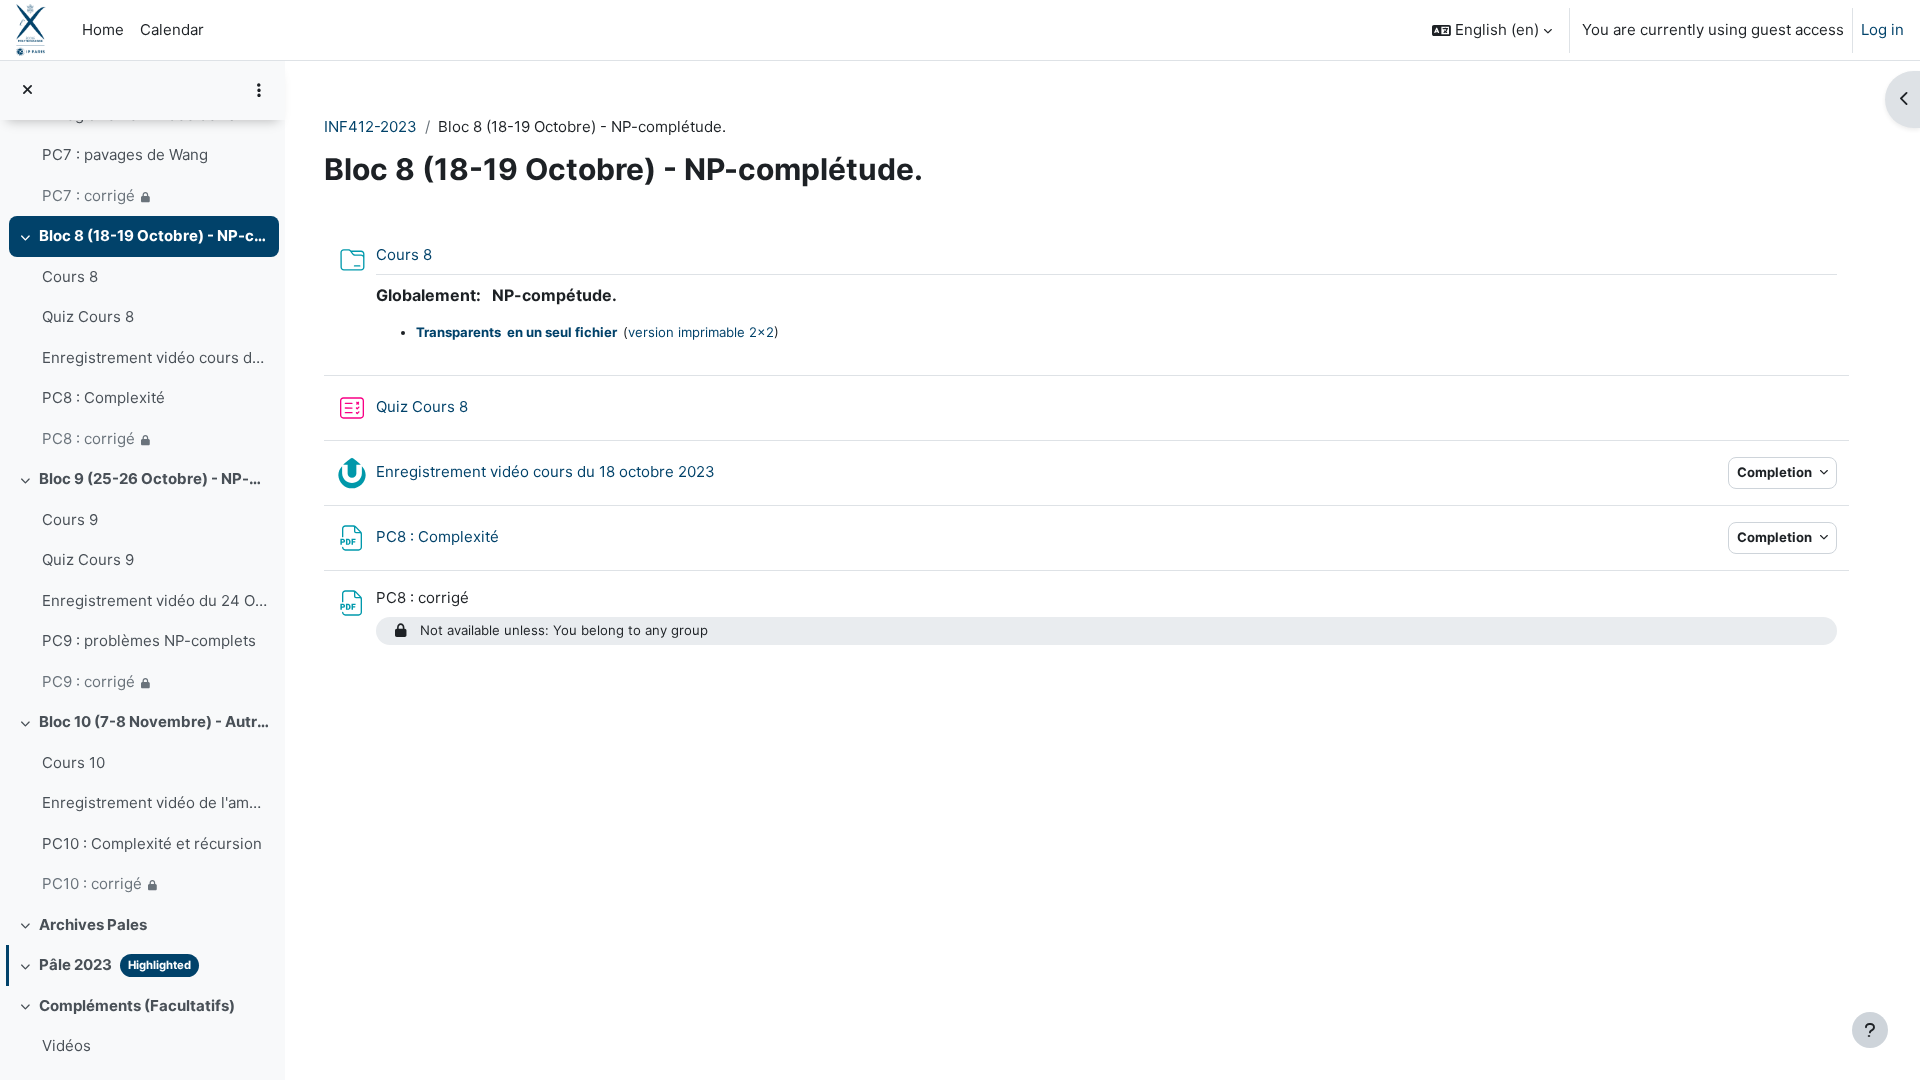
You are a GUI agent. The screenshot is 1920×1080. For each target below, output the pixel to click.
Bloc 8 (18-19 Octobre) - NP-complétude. (154, 235)
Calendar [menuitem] (172, 29)
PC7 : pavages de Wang (125, 154)
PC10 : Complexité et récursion (152, 843)
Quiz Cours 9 (88, 559)
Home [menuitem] (103, 29)
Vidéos (66, 1045)
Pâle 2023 (75, 964)
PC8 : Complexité (103, 397)
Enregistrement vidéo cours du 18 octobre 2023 (155, 357)
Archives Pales (93, 924)
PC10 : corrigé (92, 883)
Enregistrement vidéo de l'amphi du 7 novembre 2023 (155, 802)
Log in (1882, 29)
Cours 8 (70, 276)
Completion (1776, 472)
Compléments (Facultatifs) (137, 1005)
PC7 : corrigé (88, 195)
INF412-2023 (370, 126)
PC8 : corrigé (88, 438)
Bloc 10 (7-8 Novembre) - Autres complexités (154, 721)
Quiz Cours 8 (88, 316)
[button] (1492, 30)
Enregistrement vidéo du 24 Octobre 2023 (155, 600)
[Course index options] (259, 90)
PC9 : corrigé (88, 681)
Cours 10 (73, 762)
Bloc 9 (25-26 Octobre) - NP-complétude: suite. (154, 478)
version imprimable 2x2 (701, 332)
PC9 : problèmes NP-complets (149, 640)
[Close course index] (27, 90)
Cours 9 (70, 519)
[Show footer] (1870, 1030)
